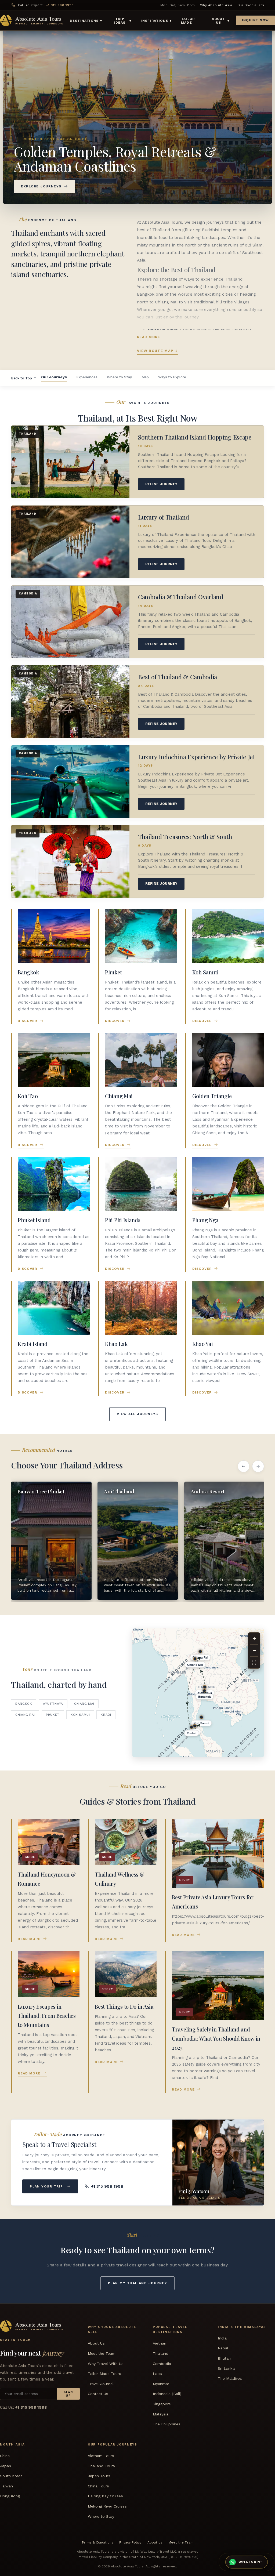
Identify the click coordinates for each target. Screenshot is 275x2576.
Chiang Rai (25, 1715)
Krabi (106, 1715)
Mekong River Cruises (107, 2506)
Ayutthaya (53, 1704)
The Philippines (167, 2424)
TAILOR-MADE (189, 21)
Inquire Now (256, 20)
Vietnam (160, 2343)
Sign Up (68, 2394)
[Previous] (244, 1466)
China (5, 2456)
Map (145, 377)
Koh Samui (80, 1715)
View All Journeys (137, 1414)
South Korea (11, 2476)
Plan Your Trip (46, 2186)
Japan (6, 2466)
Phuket (53, 1715)
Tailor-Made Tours (104, 2374)
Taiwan (6, 2486)
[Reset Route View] (254, 1663)
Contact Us (98, 2394)
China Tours (98, 2486)
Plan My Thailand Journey (137, 2283)
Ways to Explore (172, 377)
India (222, 2338)
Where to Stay (119, 377)
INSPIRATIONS (156, 21)
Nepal (223, 2348)
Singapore (162, 2404)
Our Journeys (54, 377)
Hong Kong (10, 2496)
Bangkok (24, 1704)
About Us (96, 2343)
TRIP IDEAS (123, 21)
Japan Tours (99, 2476)
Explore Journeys (41, 186)
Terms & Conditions (97, 2542)
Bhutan (224, 2358)
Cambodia (162, 2363)
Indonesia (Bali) (167, 2394)
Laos (157, 2374)
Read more (149, 337)
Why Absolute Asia (216, 5)
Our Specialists (251, 5)
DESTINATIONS (86, 21)
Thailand (161, 2353)
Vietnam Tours (101, 2456)
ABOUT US (221, 21)
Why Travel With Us (106, 2363)
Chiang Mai (84, 1704)
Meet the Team (102, 2353)
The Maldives (230, 2378)
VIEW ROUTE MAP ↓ (157, 351)
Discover (28, 1021)
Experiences (87, 377)
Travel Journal (101, 2383)
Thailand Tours (101, 2466)
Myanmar (161, 2383)
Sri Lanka (226, 2368)
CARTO (212, 1755)
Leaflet (195, 1755)
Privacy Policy (130, 2542)
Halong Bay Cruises (105, 2496)
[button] (255, 1735)
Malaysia (161, 2414)
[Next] (258, 1466)
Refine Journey (161, 484)
